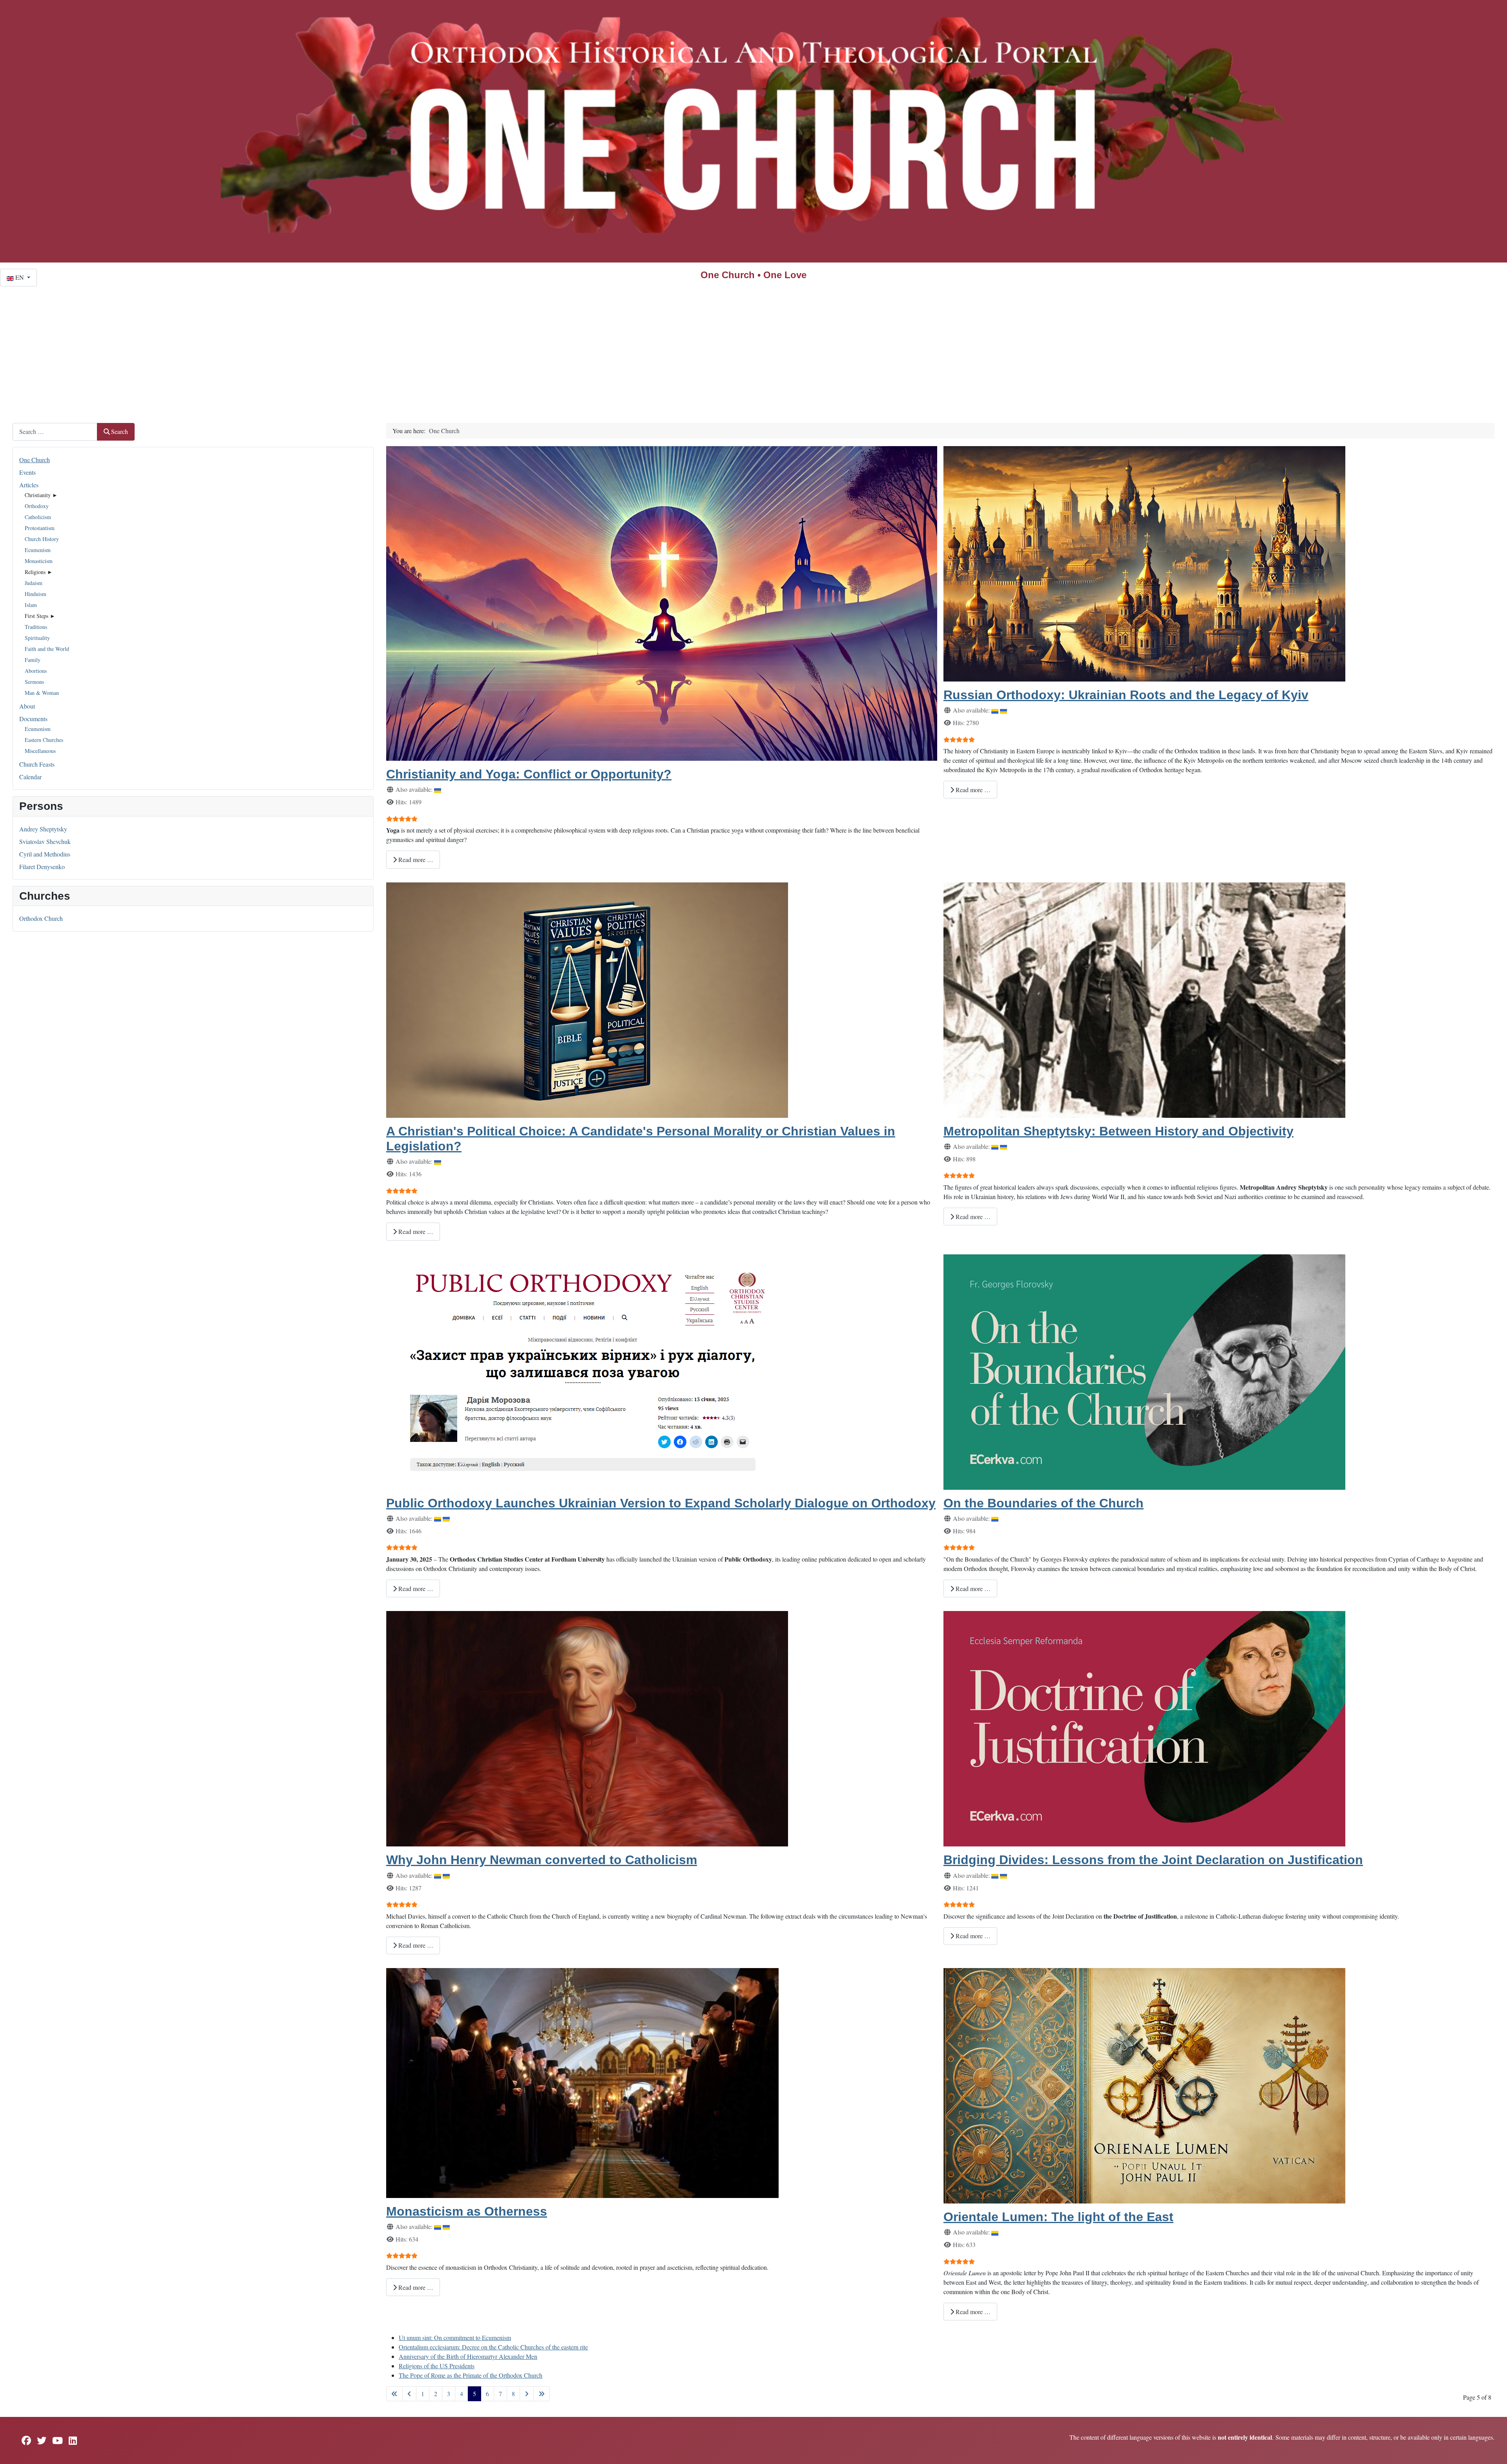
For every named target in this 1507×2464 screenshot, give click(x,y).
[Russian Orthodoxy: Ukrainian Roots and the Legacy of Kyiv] (1144, 562)
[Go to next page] (527, 2394)
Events (27, 472)
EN (20, 277)
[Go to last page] (542, 2394)
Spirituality (37, 638)
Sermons (34, 682)
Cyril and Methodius (45, 854)
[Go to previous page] (409, 2394)
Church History (42, 539)
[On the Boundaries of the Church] (1144, 1371)
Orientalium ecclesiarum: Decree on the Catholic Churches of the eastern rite (493, 2347)
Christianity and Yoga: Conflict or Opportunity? (529, 774)
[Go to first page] (394, 2394)
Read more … (415, 859)
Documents (33, 719)
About (27, 706)
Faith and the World (47, 649)
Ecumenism (38, 550)
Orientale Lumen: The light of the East (1058, 2217)
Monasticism (39, 561)
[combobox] (55, 432)
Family (33, 660)
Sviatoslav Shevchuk (45, 841)
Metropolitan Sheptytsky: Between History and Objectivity (1118, 1131)
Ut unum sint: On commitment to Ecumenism (455, 2337)
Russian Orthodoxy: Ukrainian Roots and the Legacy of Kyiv (1126, 695)
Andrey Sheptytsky (43, 829)
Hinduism (36, 594)
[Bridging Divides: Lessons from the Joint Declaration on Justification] (1144, 1728)
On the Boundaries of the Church (1044, 1503)
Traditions (36, 627)
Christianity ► (41, 495)
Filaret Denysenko (42, 867)
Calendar (30, 777)
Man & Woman (42, 693)
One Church (35, 460)
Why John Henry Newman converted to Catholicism (542, 1860)
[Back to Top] (1493, 2449)
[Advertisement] (753, 345)
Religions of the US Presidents (437, 2366)
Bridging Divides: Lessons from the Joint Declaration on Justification (1153, 1860)
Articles (29, 485)
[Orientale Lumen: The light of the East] (1144, 2084)
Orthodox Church (41, 918)
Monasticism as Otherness (467, 2211)
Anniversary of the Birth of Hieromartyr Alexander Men (468, 2356)
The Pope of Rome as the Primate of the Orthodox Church (471, 2375)
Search (120, 431)
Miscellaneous (40, 751)
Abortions (36, 671)
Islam (31, 605)
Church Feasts (37, 764)
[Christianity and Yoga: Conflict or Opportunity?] (662, 602)
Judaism (34, 583)
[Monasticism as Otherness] (582, 2082)
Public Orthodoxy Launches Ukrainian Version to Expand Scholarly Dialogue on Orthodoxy (661, 1503)
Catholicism (38, 517)
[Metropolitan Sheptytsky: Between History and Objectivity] (1144, 999)
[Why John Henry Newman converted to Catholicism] (587, 1728)
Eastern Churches (44, 740)
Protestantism (40, 528)
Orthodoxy (37, 506)
